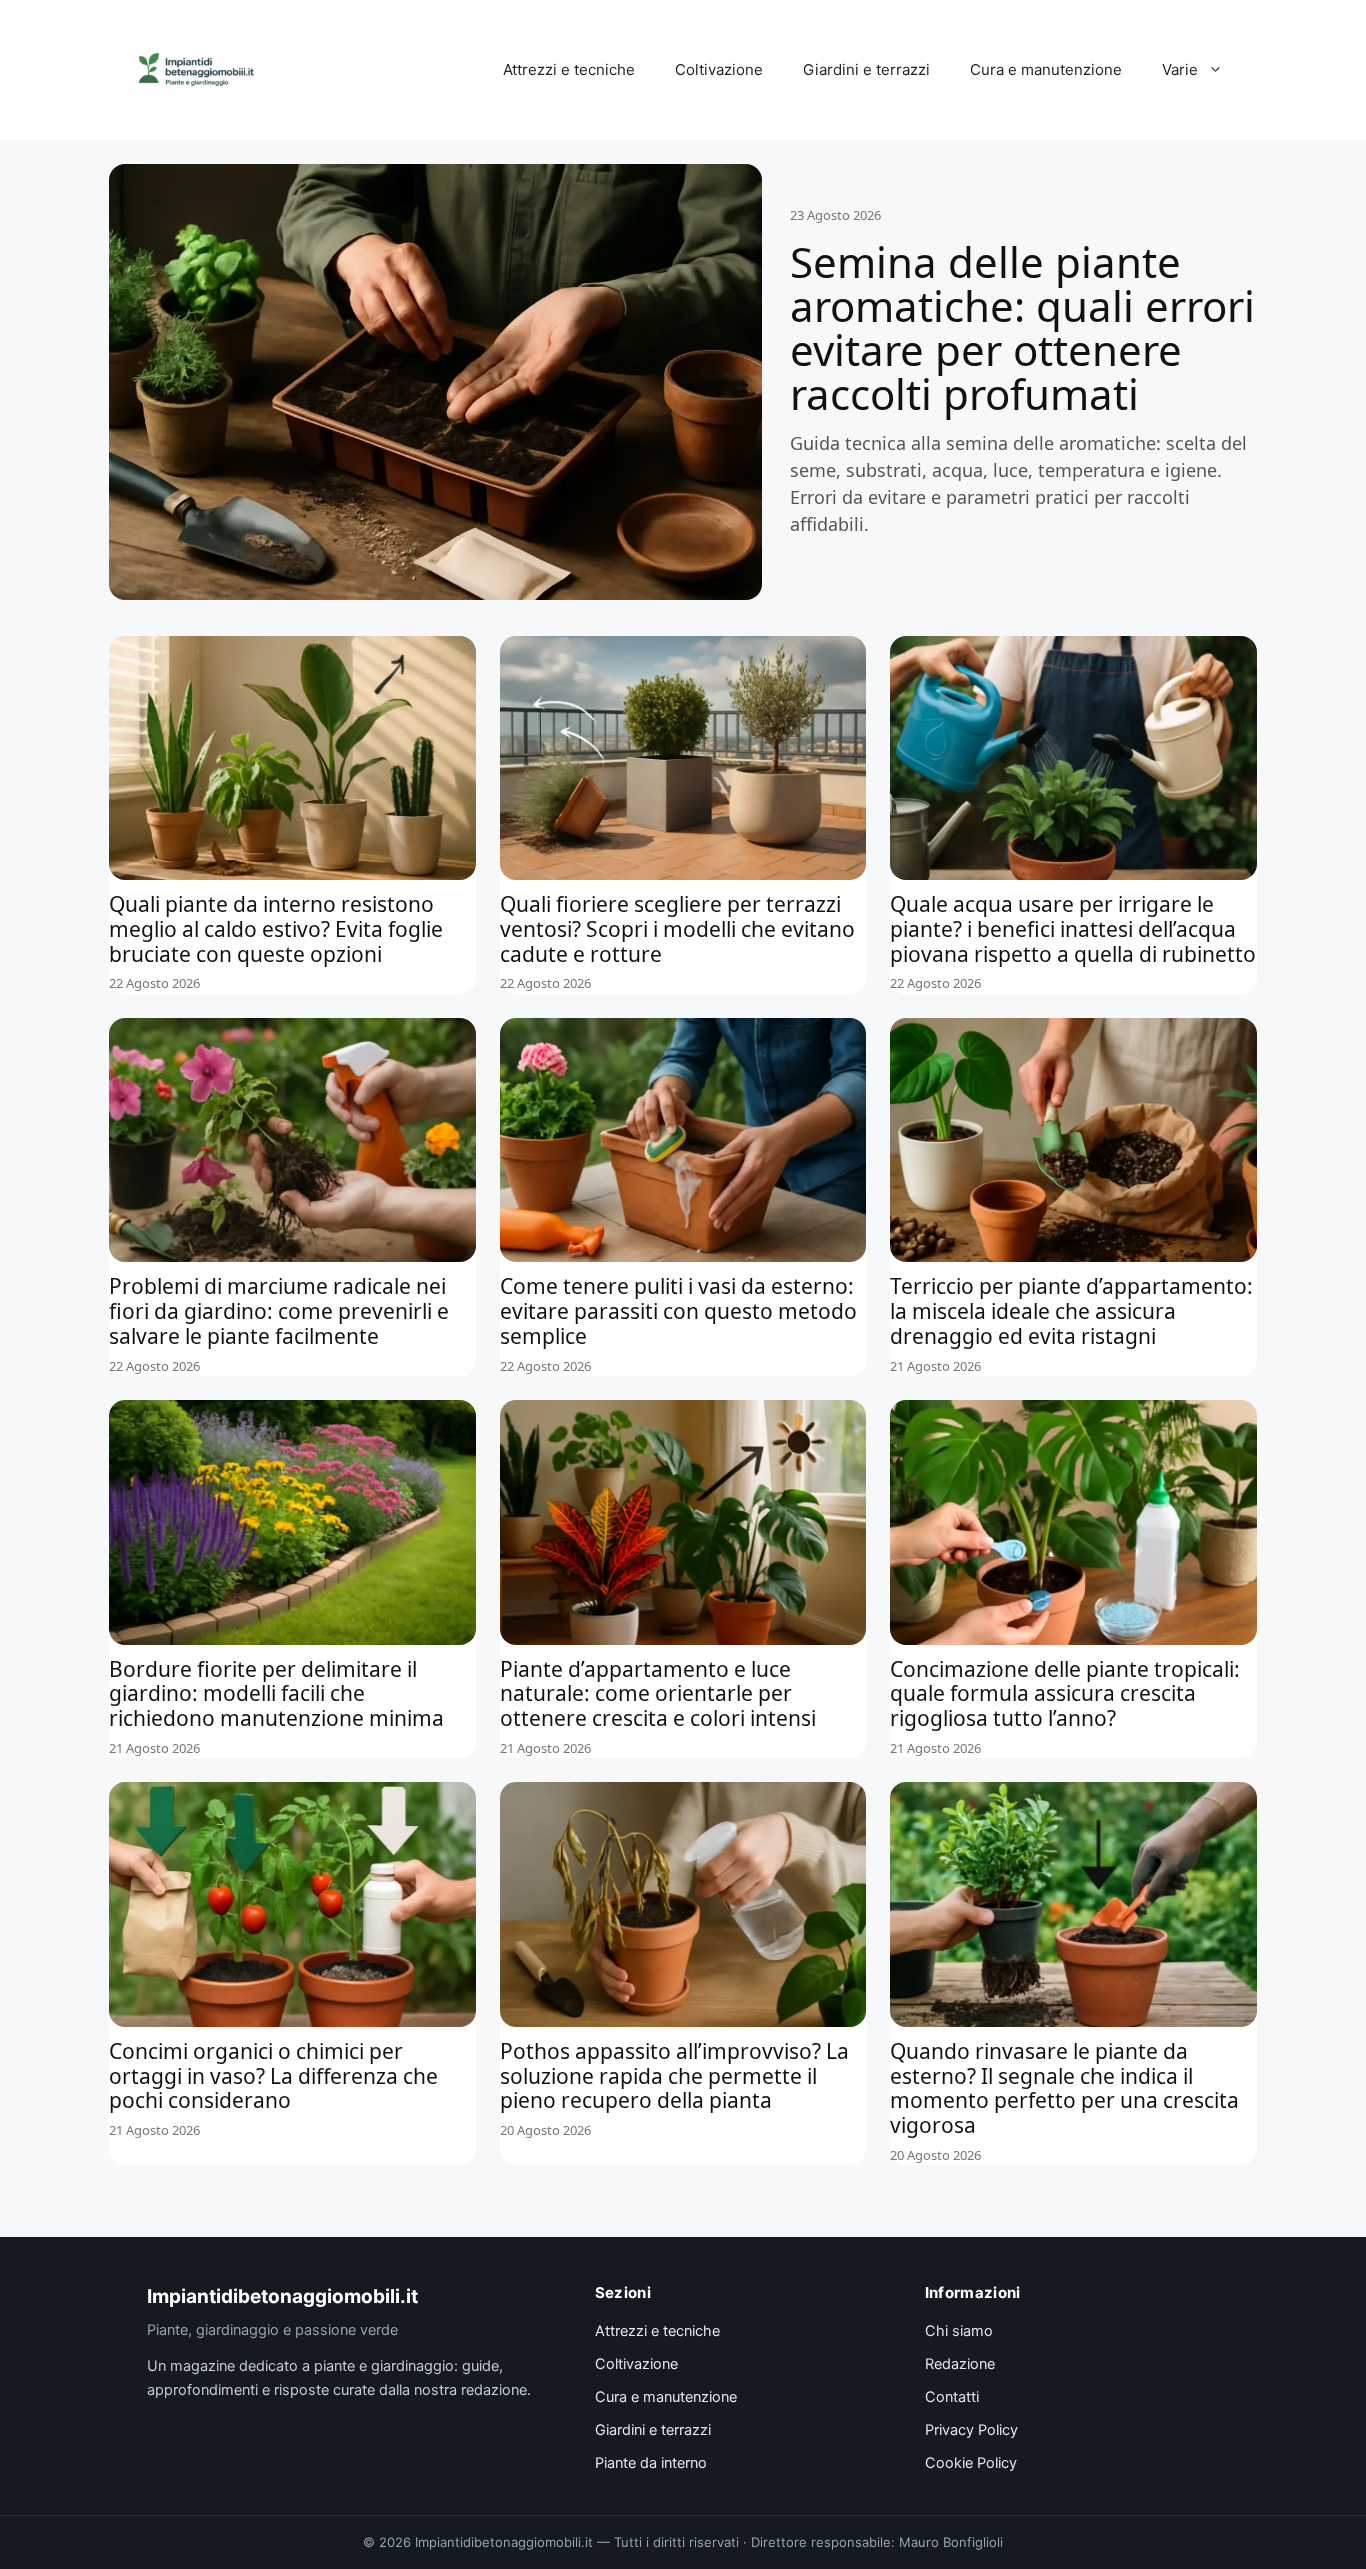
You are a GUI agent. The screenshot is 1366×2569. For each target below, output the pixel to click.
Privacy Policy (971, 2430)
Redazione (960, 2364)
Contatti (952, 2397)
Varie (1180, 69)
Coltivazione (719, 69)
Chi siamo (959, 2331)
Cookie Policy (971, 2463)
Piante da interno (651, 2463)
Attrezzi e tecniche (569, 69)
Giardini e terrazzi (866, 69)
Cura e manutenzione (1046, 69)
